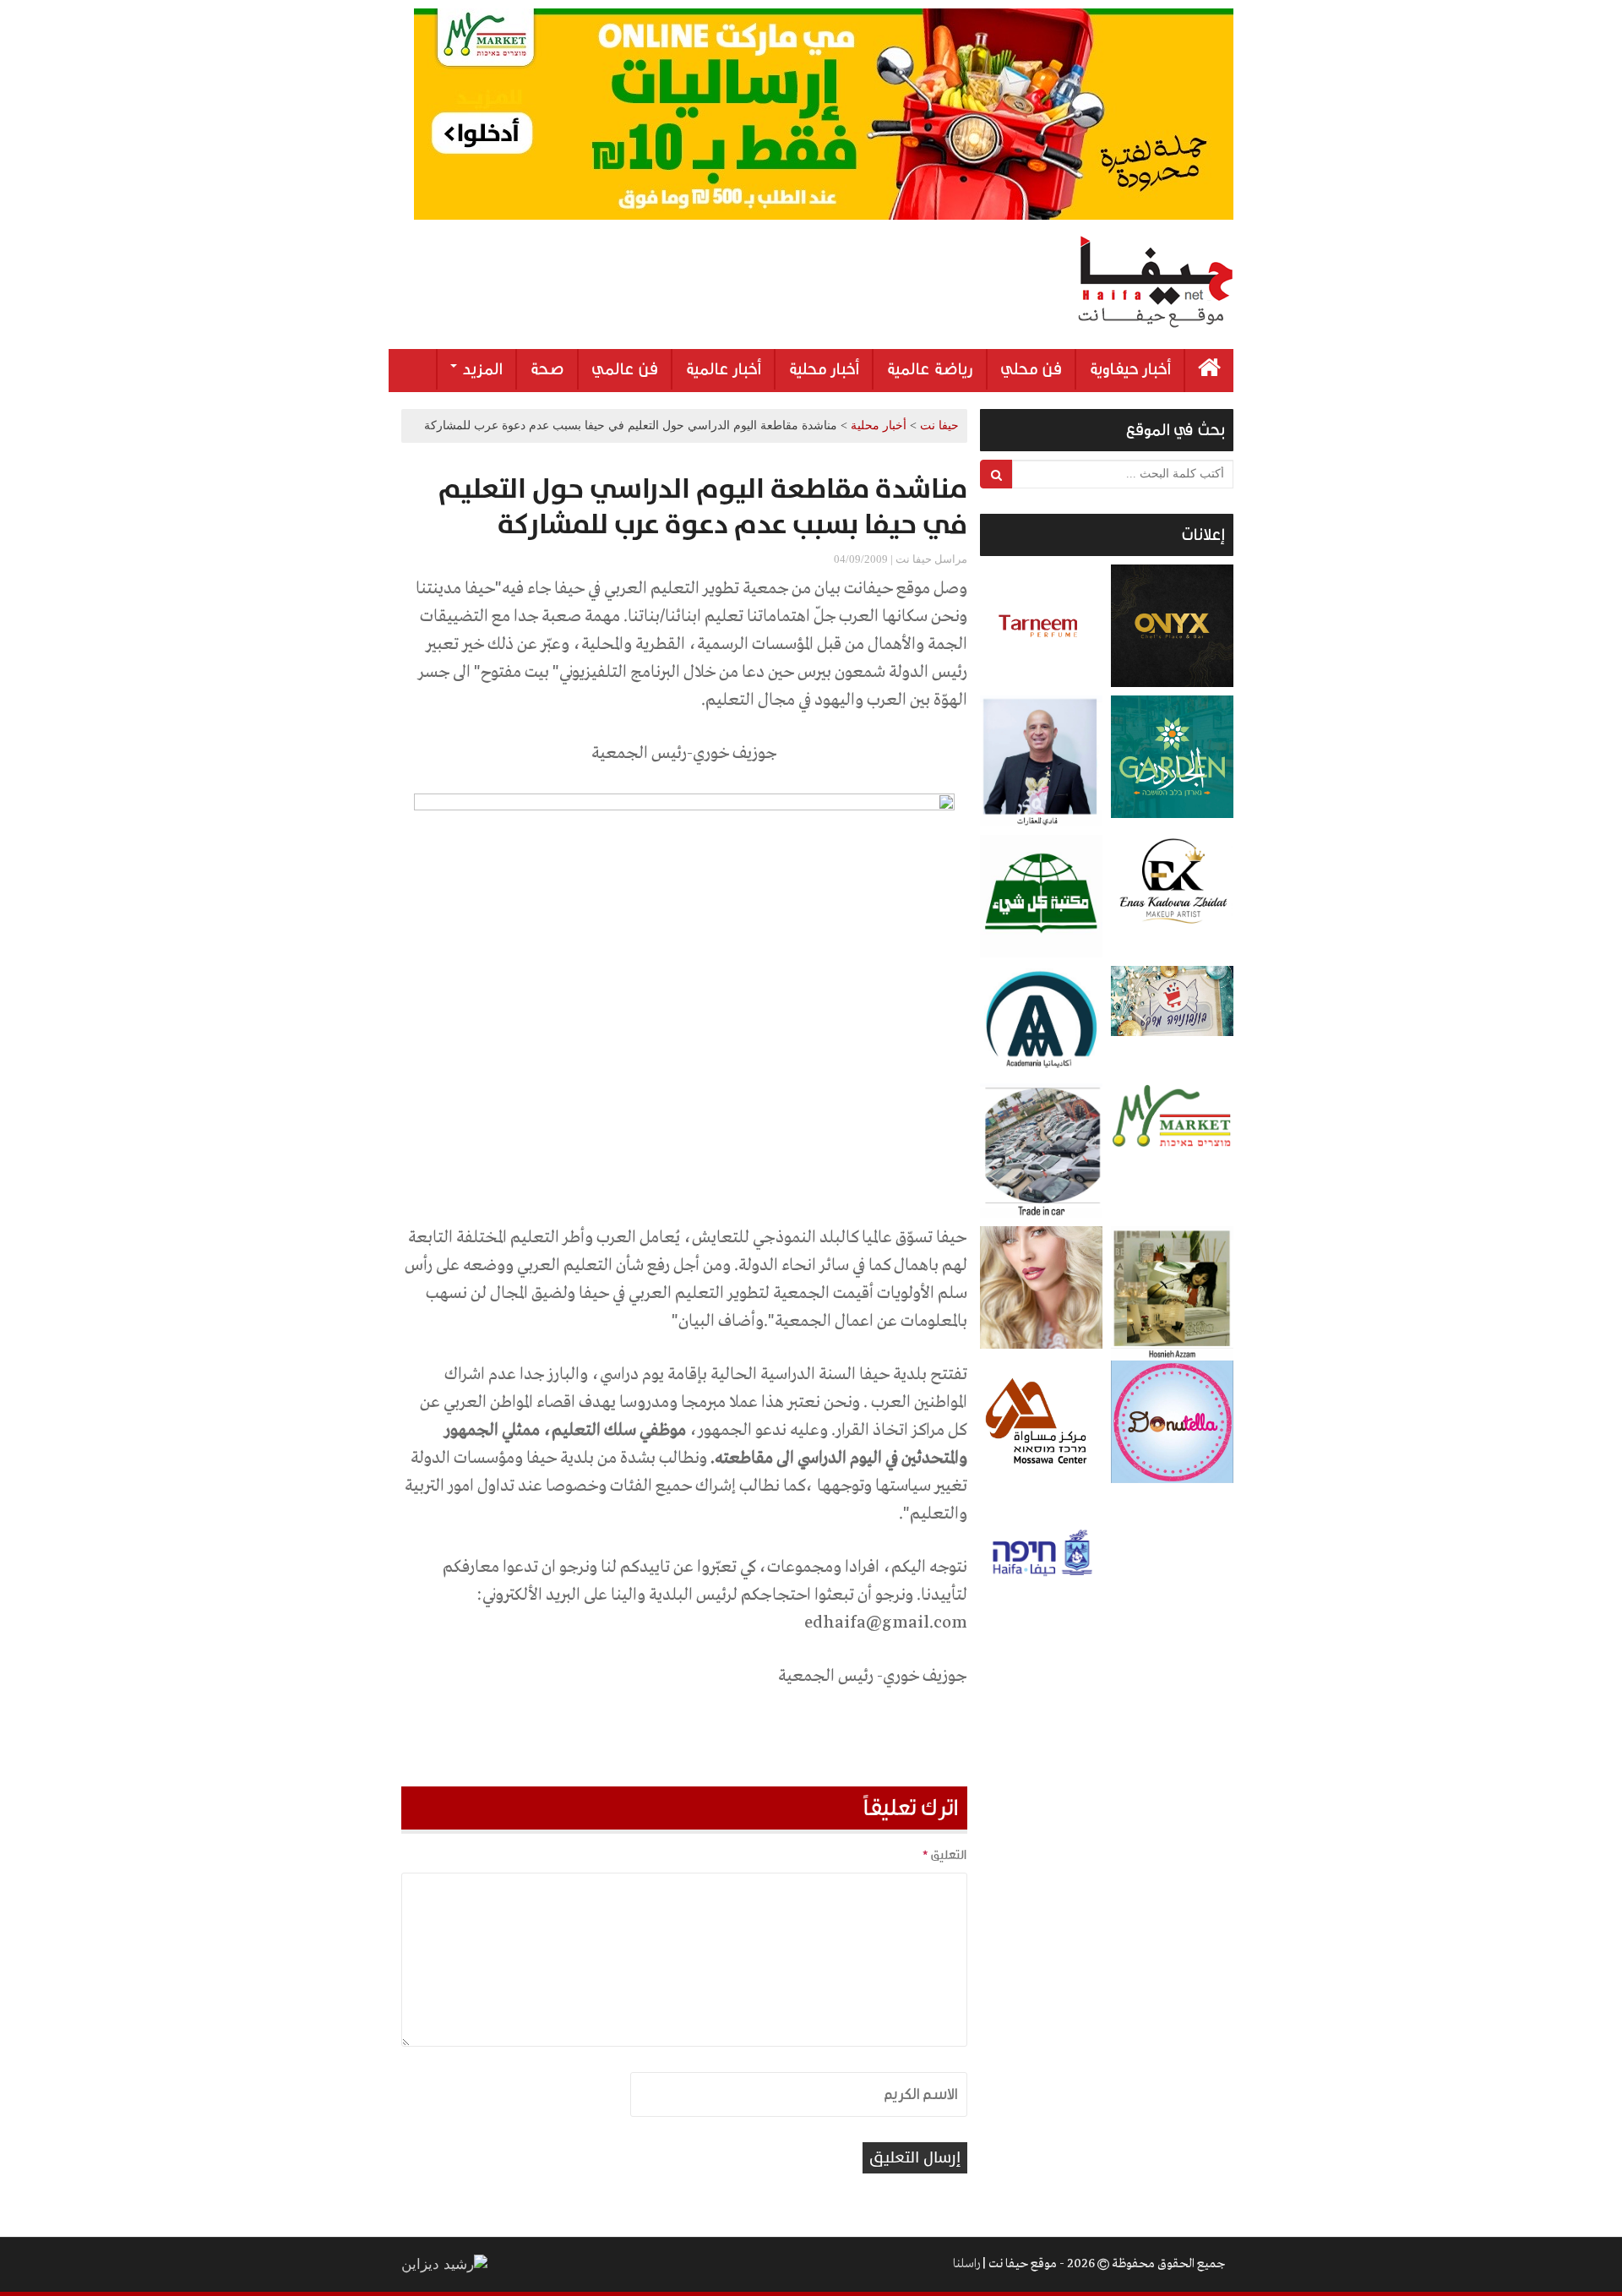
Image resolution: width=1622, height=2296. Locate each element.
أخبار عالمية (723, 369)
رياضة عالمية (930, 369)
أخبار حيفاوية (1130, 369)
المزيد (481, 369)
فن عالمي (625, 369)
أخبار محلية (824, 369)
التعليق (944, 1855)
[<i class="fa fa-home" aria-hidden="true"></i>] (1209, 371)
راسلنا (966, 2264)
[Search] (996, 474)
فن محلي (1031, 369)
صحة (547, 369)
